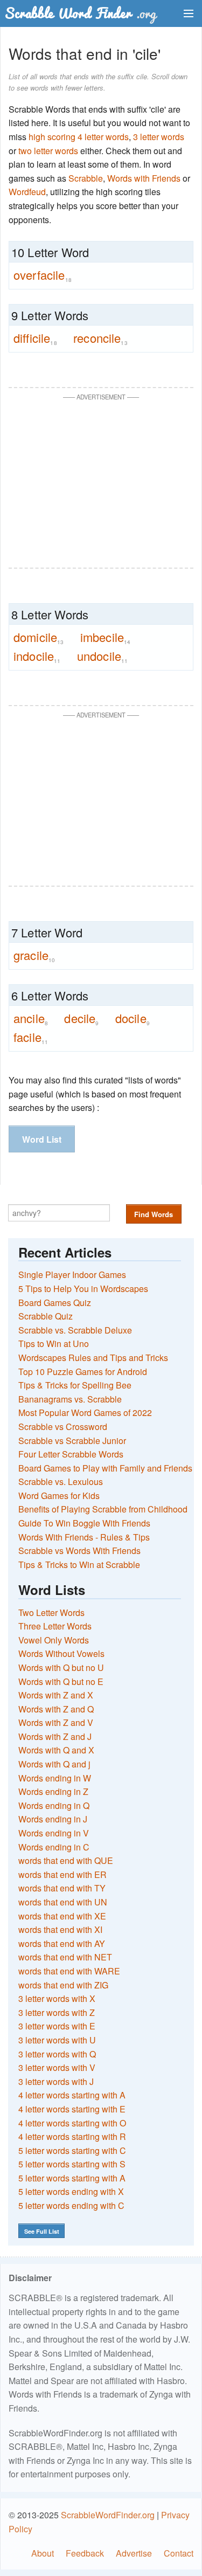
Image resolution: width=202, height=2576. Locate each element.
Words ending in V (54, 1833)
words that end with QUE (66, 1860)
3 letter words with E (57, 2026)
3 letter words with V (57, 2067)
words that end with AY (62, 1943)
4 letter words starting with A (72, 2095)
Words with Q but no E (61, 1681)
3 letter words (159, 137)
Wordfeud (27, 192)
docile (133, 1018)
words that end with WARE (69, 1971)
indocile (37, 656)
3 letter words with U (57, 2040)
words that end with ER (62, 1874)
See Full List (42, 2231)
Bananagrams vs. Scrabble (70, 1399)
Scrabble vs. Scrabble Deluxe (75, 1330)
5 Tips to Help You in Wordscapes (83, 1289)
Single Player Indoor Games (72, 1275)
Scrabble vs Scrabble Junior (72, 1441)
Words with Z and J (55, 1736)
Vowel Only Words (54, 1640)
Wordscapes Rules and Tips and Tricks (93, 1358)
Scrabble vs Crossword (63, 1427)
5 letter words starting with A (72, 2178)
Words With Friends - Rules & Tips (84, 1537)
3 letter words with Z (57, 2012)
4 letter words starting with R (72, 2136)
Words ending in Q (54, 1805)
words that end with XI (60, 1929)
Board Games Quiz (55, 1303)
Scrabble (86, 178)
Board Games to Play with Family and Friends (105, 1468)
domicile (39, 637)
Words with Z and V (56, 1722)
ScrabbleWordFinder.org (108, 2515)
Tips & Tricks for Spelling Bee (75, 1385)
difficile (35, 338)
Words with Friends (144, 178)
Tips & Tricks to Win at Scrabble (79, 1565)
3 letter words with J (56, 2081)
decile (81, 1018)
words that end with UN (63, 1902)
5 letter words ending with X (71, 2191)
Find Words (154, 1214)
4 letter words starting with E (72, 2109)
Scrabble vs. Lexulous (61, 1482)
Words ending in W (55, 1778)
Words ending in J (53, 1819)
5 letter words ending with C (71, 2205)
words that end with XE (62, 1916)
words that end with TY (62, 1888)
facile (31, 1037)
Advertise (134, 2553)
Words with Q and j (54, 1764)
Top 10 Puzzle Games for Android (83, 1372)
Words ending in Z (53, 1791)
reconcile (100, 338)
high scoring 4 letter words (79, 137)
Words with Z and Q (56, 1709)
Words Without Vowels (61, 1653)
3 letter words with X (57, 1998)
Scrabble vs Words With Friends (79, 1551)
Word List (42, 1139)
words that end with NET (65, 1957)
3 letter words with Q (57, 2054)
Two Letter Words (51, 1612)
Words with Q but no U (61, 1667)
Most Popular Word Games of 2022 (85, 1413)
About (43, 2553)
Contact (179, 2553)
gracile (34, 955)
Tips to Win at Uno (54, 1344)
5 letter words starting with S (72, 2164)
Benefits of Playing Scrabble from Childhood (103, 1509)
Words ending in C (54, 1847)
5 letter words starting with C (72, 2150)
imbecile (106, 637)
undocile (103, 656)
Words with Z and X (56, 1695)
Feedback (85, 2553)
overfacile (43, 275)
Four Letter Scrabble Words (71, 1454)
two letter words (48, 151)
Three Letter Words (55, 1626)
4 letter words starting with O (72, 2123)
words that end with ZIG (63, 1985)
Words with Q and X (56, 1750)
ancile (31, 1018)
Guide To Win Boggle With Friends (84, 1523)
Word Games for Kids (59, 1496)
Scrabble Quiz (46, 1316)
